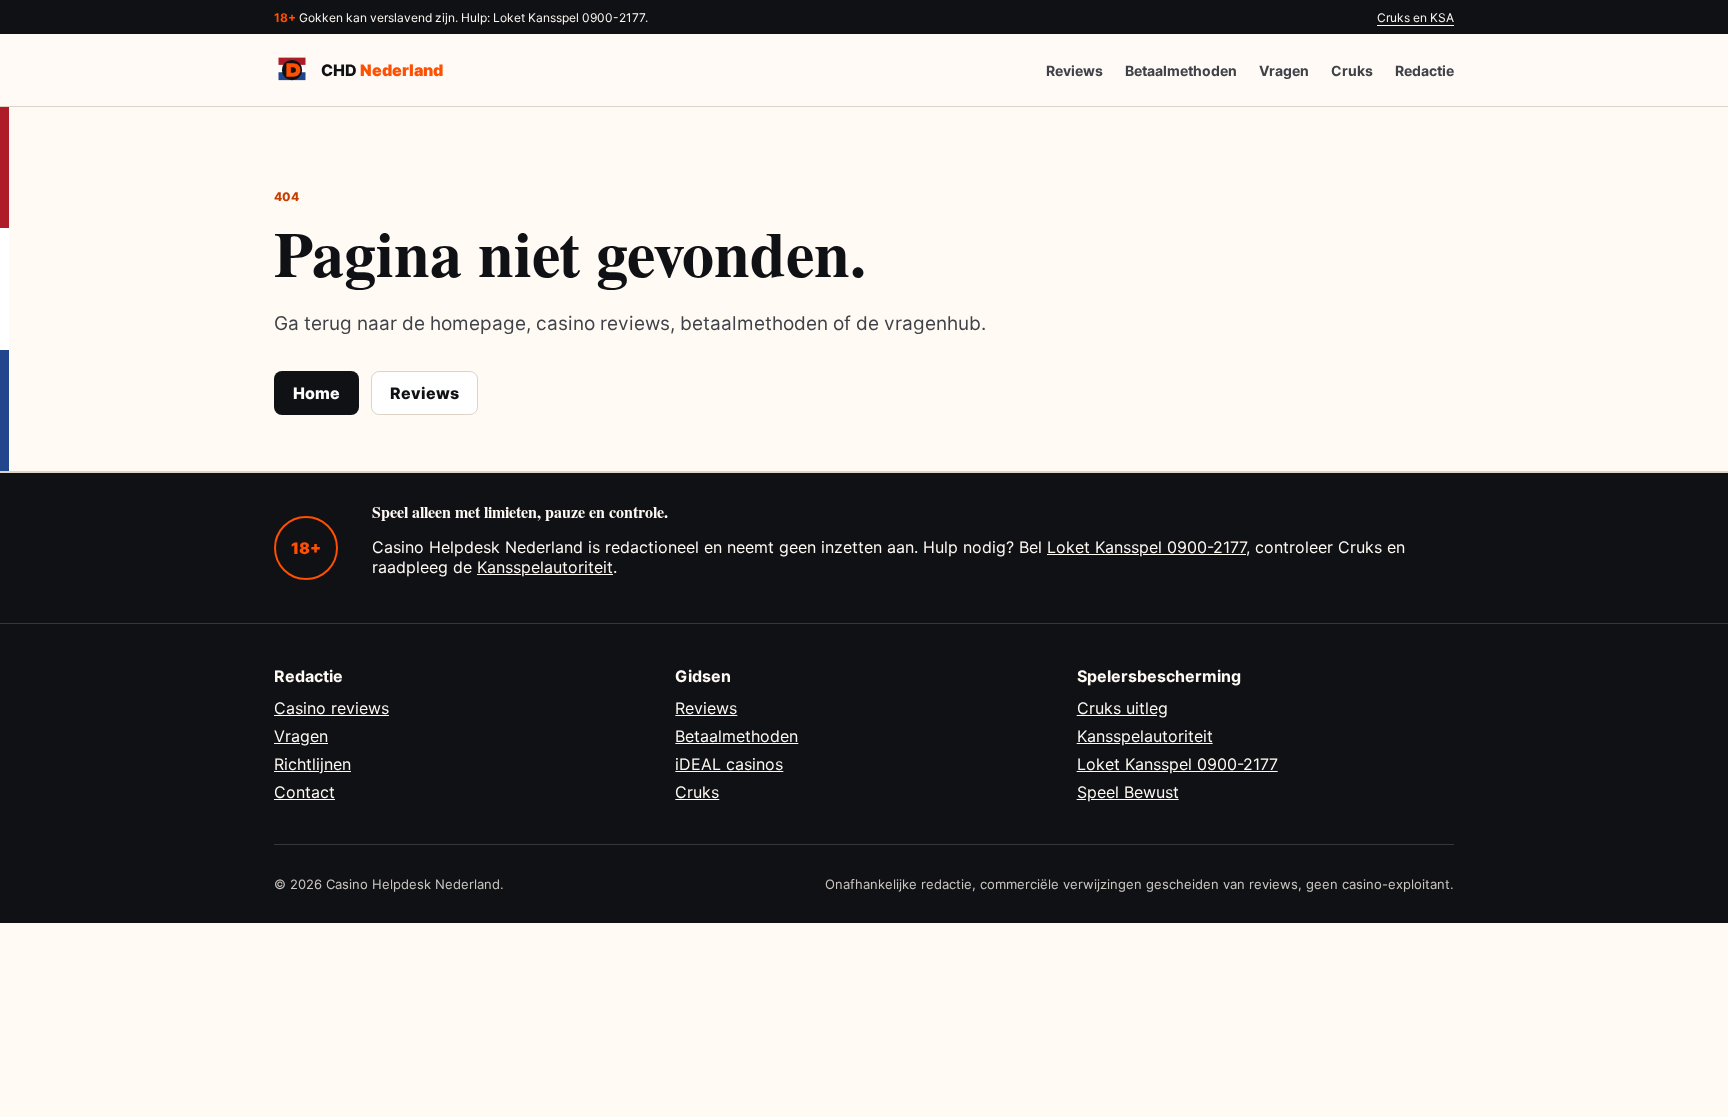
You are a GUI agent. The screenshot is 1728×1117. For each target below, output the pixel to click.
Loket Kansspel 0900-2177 (1146, 547)
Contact (304, 792)
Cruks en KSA (1415, 17)
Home (316, 393)
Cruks (1352, 70)
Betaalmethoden (1181, 70)
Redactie (1424, 70)
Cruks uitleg (1122, 708)
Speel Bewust (1128, 792)
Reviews (1074, 70)
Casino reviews (331, 708)
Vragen (1284, 70)
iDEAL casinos (729, 764)
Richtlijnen (312, 764)
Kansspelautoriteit (545, 567)
